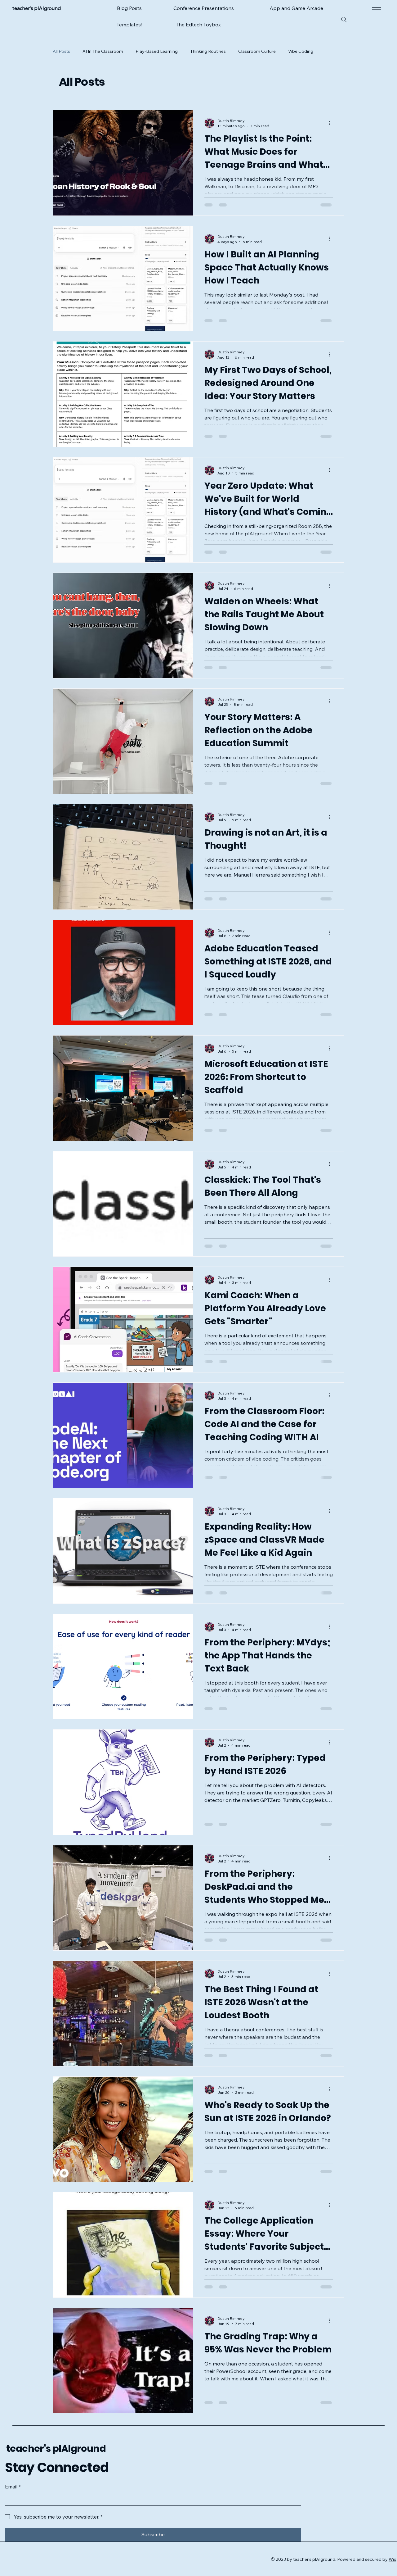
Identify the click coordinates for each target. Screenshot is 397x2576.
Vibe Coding (301, 51)
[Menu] (375, 9)
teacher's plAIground (56, 2423)
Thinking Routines (208, 51)
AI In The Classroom (103, 51)
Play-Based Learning (157, 51)
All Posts (61, 51)
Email (13, 2461)
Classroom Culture (257, 51)
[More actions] (332, 83)
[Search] (344, 20)
